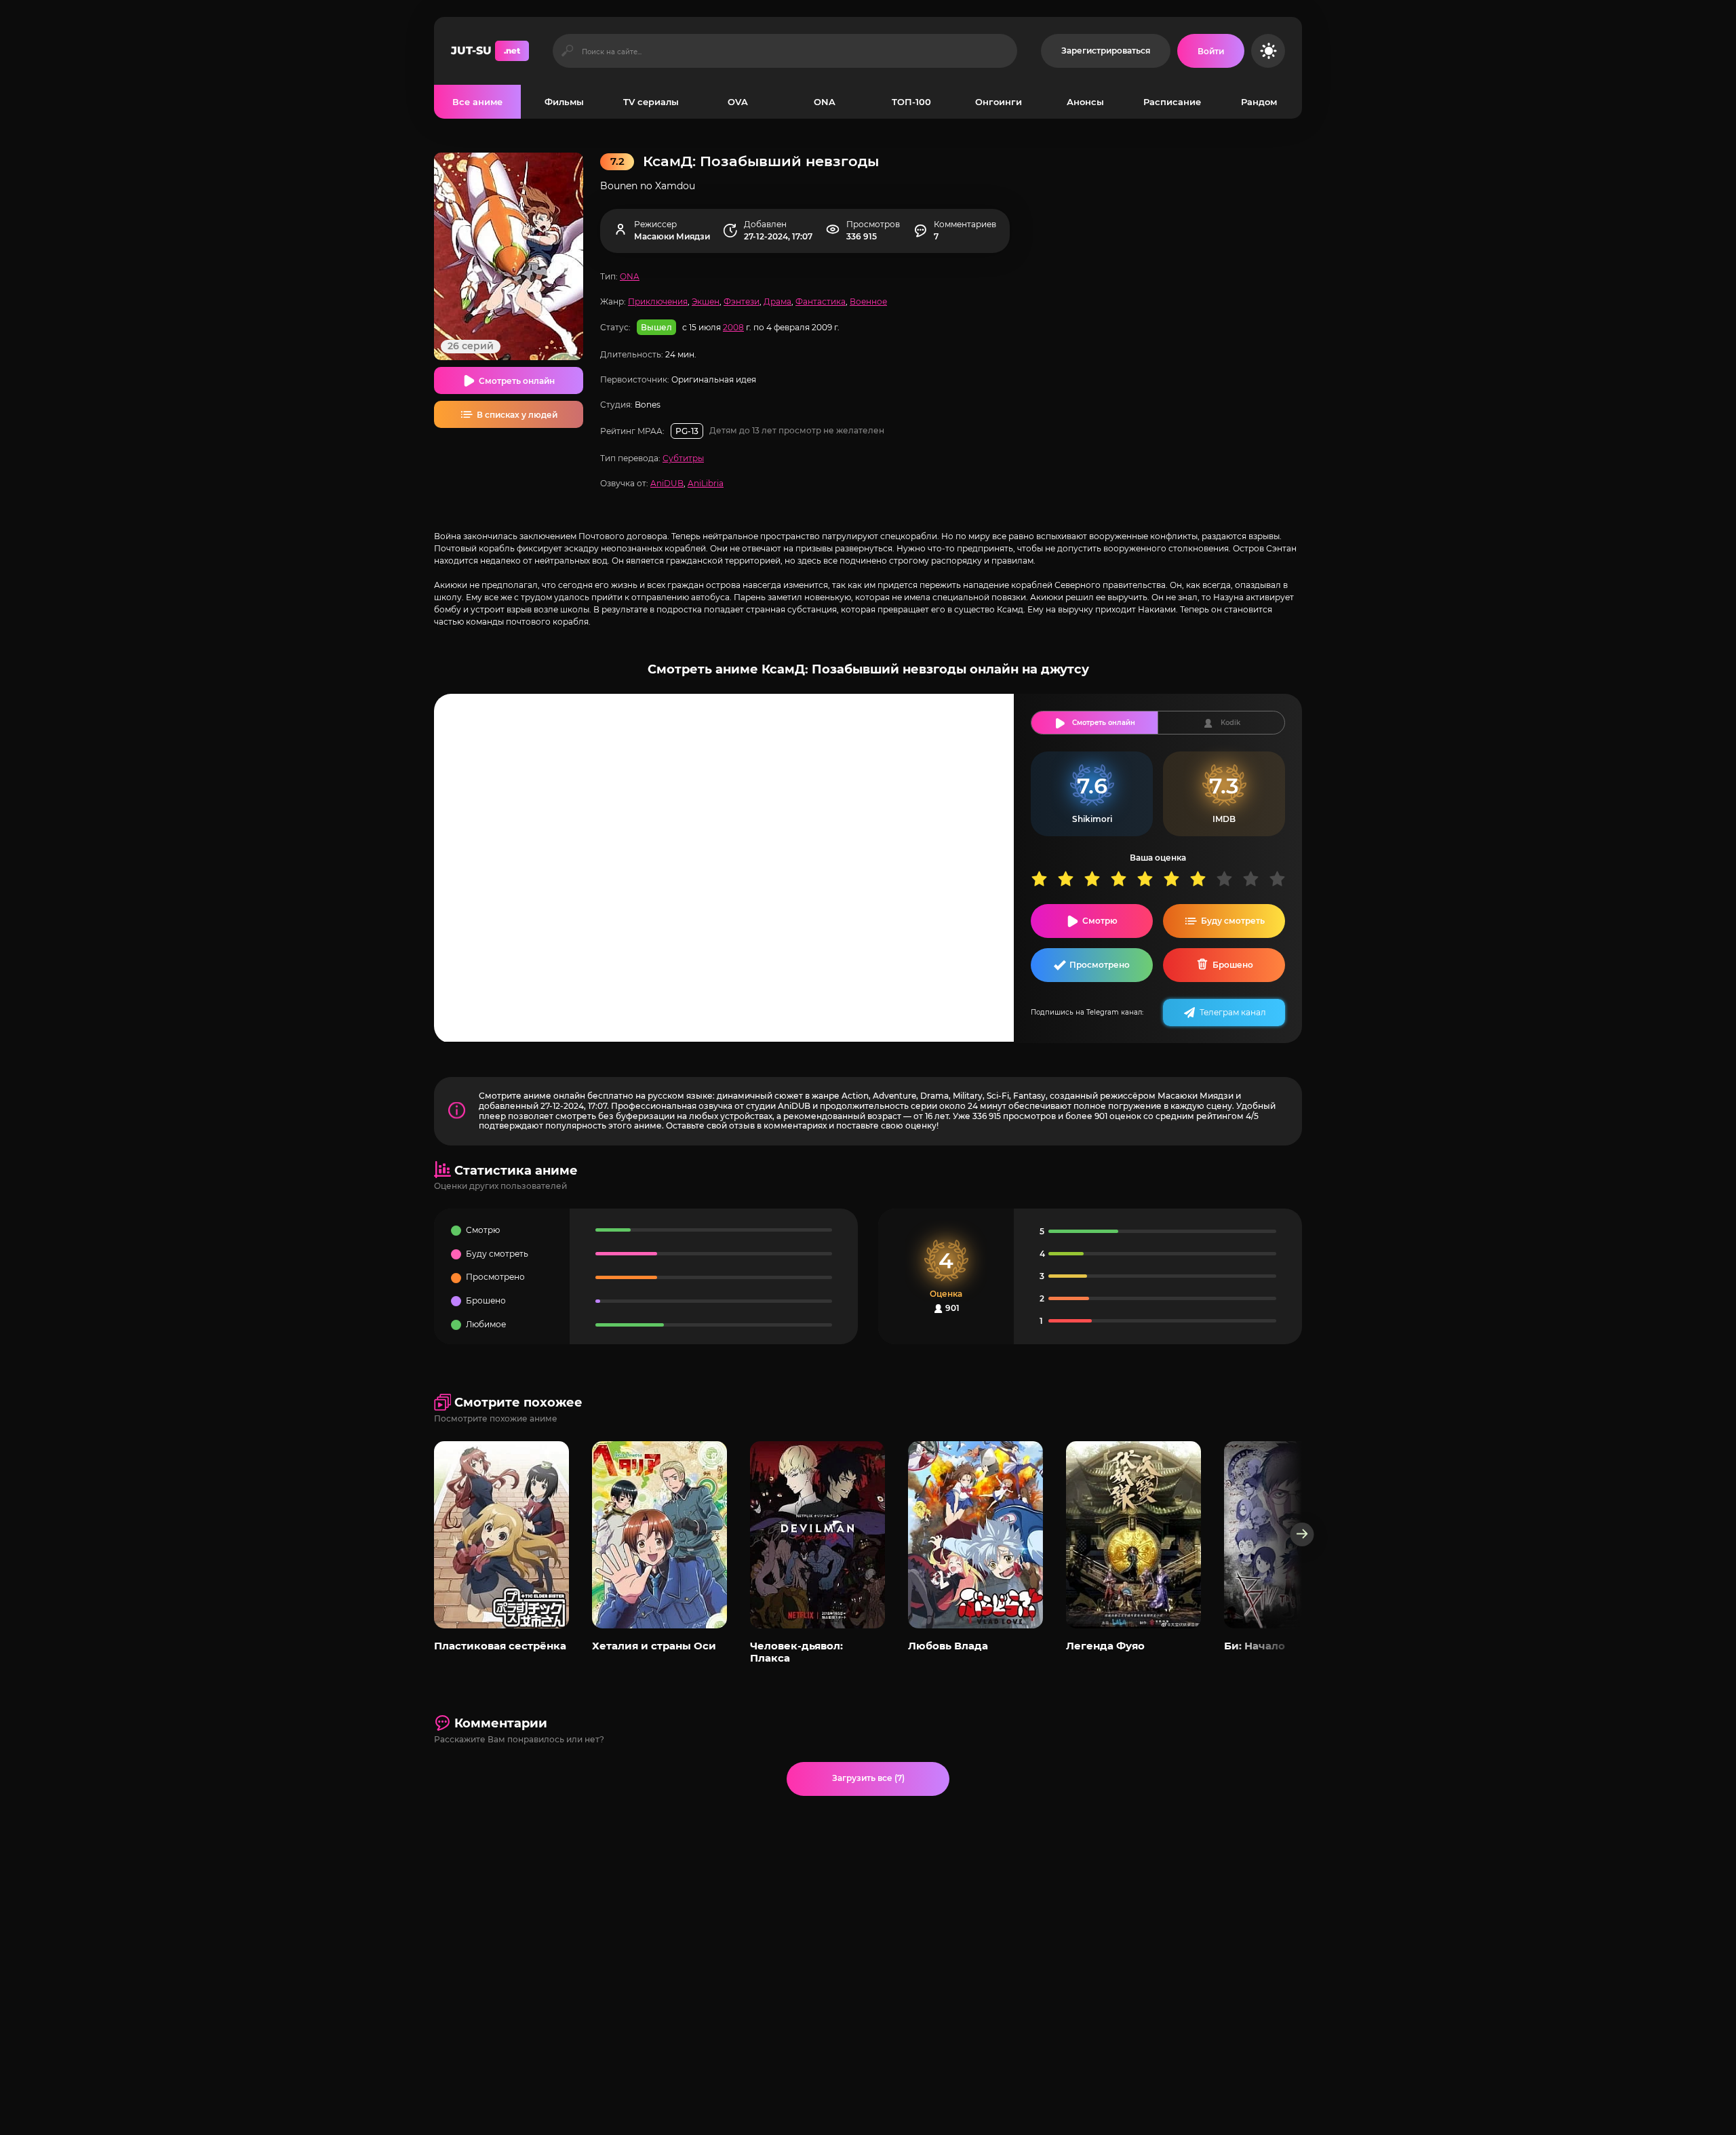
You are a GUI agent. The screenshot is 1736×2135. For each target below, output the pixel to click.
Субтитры (683, 458)
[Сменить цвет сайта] (1268, 51)
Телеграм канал (1233, 1012)
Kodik (1230, 723)
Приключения (658, 301)
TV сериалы (651, 102)
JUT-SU (486, 51)
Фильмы (564, 102)
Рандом (1259, 102)
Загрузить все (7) (868, 1778)
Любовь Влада (948, 1646)
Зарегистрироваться (1106, 51)
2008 (733, 327)
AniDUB (667, 483)
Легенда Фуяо (1105, 1646)
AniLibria (706, 483)
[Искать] (567, 51)
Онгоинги (999, 102)
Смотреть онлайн (517, 381)
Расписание (1172, 102)
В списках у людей (517, 415)
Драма (777, 301)
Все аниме (477, 102)
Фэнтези (742, 301)
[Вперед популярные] (1302, 1534)
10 (1282, 879)
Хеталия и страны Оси (654, 1646)
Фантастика (821, 301)
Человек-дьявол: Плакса (796, 1652)
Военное (868, 301)
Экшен (706, 301)
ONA (825, 102)
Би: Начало (1255, 1646)
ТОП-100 (911, 102)
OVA (738, 102)
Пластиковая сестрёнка (500, 1646)
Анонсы (1085, 102)
